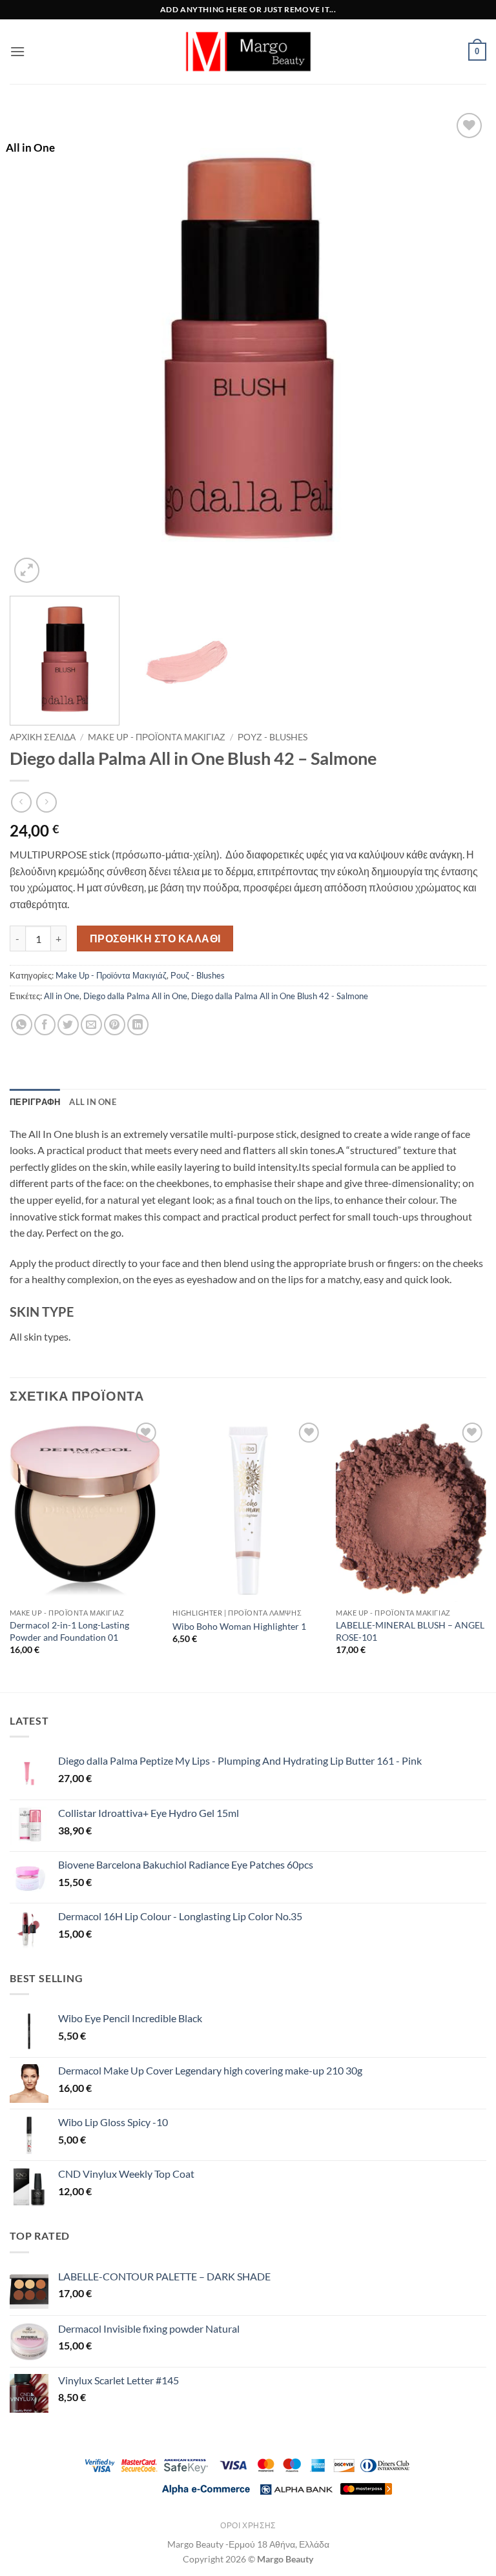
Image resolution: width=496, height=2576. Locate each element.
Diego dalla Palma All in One (135, 996)
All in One (62, 996)
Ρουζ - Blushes (273, 737)
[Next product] (21, 802)
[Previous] (36, 348)
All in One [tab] (93, 1102)
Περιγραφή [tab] (35, 1102)
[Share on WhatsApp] (22, 1025)
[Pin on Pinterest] (115, 1025)
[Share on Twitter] (68, 1025)
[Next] (460, 348)
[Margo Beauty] (248, 52)
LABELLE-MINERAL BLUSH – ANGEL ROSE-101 (410, 1631)
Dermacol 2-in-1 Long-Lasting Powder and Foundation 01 (69, 1631)
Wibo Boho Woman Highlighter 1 (239, 1626)
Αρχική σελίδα (43, 737)
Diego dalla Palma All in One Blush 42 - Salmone (280, 996)
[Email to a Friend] (91, 1025)
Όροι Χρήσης (248, 2525)
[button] (17, 51)
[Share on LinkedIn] (138, 1025)
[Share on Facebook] (45, 1025)
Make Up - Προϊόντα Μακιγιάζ (157, 737)
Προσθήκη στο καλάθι (155, 938)
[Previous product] (46, 802)
